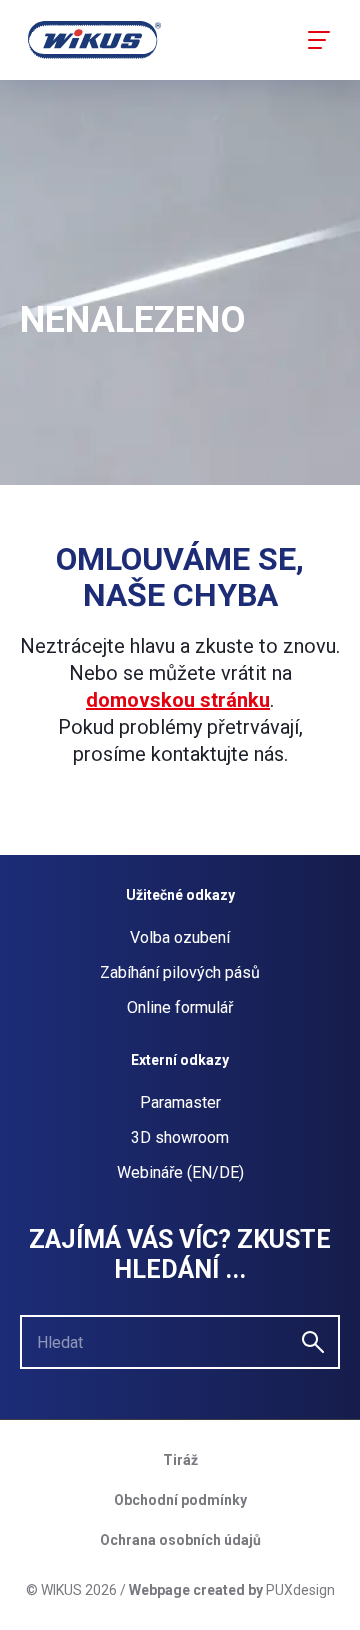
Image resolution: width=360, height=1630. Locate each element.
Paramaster (180, 1102)
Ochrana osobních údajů (180, 1540)
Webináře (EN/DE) (180, 1172)
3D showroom (180, 1137)
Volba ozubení (180, 937)
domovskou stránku (178, 700)
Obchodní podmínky (180, 1500)
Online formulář (180, 1007)
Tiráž (180, 1460)
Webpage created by (196, 1590)
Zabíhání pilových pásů (180, 972)
